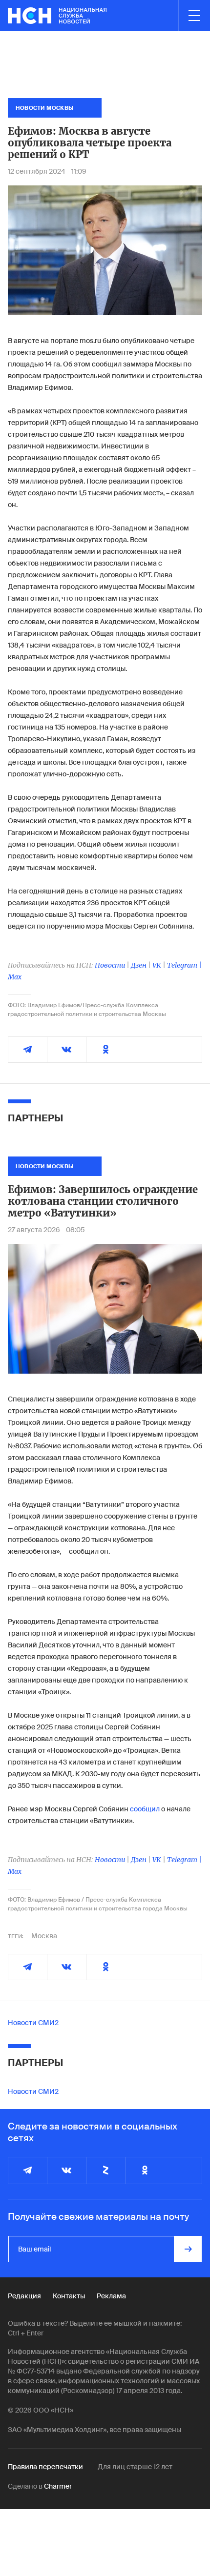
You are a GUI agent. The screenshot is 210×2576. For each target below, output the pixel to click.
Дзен (139, 965)
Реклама (111, 2296)
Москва (44, 1936)
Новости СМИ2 (33, 2023)
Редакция (24, 2296)
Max (15, 977)
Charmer (58, 2486)
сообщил (145, 1809)
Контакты (69, 2296)
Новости (110, 965)
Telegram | (184, 965)
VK (157, 965)
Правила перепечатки (45, 2467)
